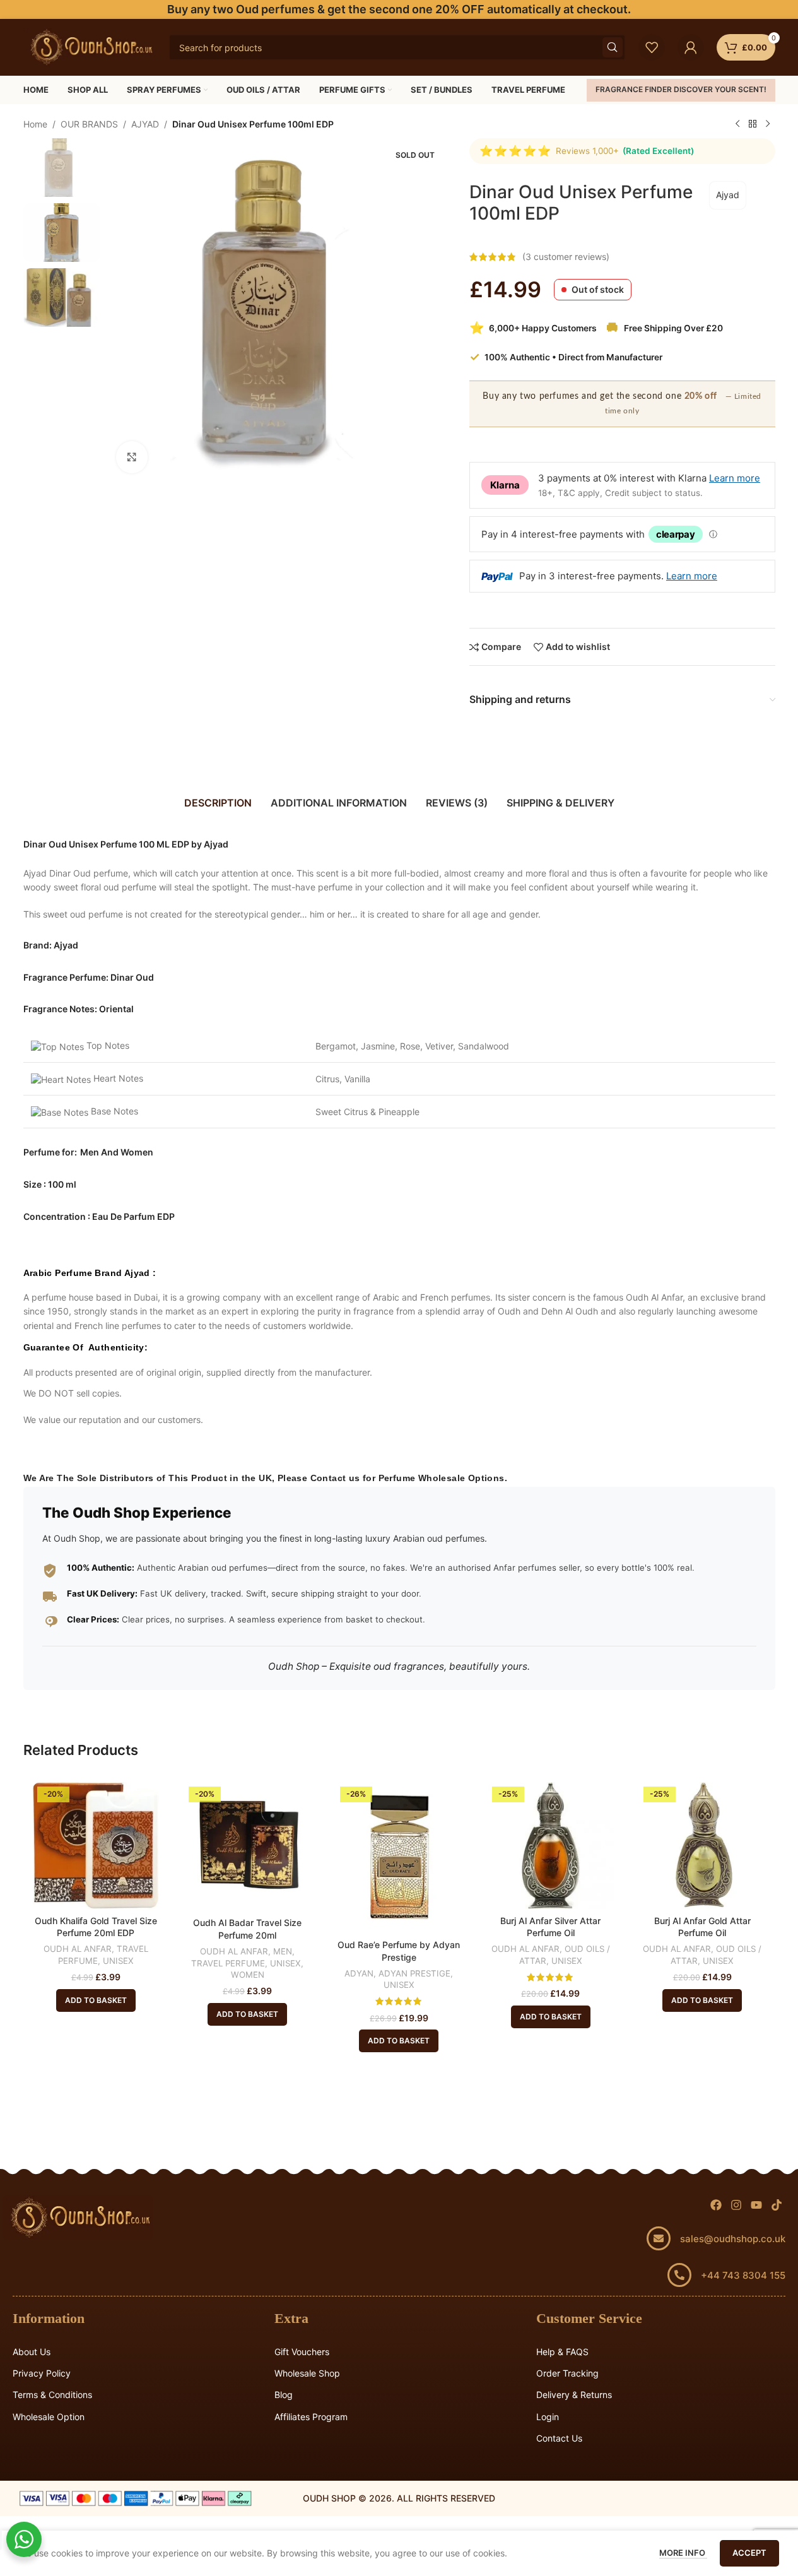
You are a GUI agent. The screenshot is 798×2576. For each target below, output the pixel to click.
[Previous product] (737, 124)
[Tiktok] (776, 2205)
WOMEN (248, 1975)
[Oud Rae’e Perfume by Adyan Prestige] (399, 1858)
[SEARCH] (613, 47)
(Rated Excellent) (658, 151)
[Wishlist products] (652, 47)
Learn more (735, 478)
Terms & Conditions (52, 2395)
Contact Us (559, 2438)
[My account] (691, 47)
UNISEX (118, 1961)
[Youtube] (756, 2205)
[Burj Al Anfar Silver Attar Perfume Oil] (551, 1845)
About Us (32, 2352)
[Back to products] (753, 124)
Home (35, 124)
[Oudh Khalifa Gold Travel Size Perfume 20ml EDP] (96, 1845)
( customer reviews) (566, 257)
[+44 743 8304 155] (679, 2275)
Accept (749, 2553)
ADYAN (359, 1973)
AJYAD (145, 124)
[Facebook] (716, 2205)
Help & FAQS (562, 2352)
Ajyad (728, 195)
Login (548, 2417)
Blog (284, 2395)
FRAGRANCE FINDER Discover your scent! (681, 89)
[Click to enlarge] (132, 457)
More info (683, 2553)
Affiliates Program (311, 2417)
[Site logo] (90, 46)
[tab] (218, 803)
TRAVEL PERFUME (228, 1963)
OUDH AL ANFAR (78, 1949)
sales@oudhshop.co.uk (733, 2239)
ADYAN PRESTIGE (414, 1973)
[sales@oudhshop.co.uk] (659, 2238)
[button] (96, 2000)
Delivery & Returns (574, 2395)
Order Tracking (567, 2373)
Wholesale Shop (307, 2373)
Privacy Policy (42, 2373)
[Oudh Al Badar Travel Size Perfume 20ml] (247, 1846)
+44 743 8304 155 (743, 2275)
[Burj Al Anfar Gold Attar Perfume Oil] (702, 1845)
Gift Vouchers (302, 2352)
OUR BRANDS (89, 124)
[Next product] (768, 124)
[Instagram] (736, 2205)
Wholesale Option (49, 2417)
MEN (283, 1951)
